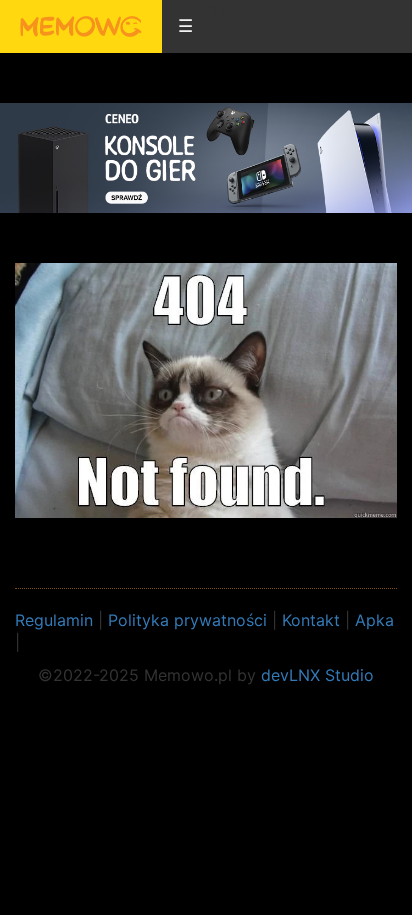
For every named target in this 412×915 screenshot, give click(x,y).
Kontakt (311, 620)
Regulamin (54, 620)
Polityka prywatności (187, 620)
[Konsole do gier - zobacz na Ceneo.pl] (206, 157)
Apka (374, 620)
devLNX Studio (317, 675)
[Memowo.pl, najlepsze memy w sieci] (81, 26)
